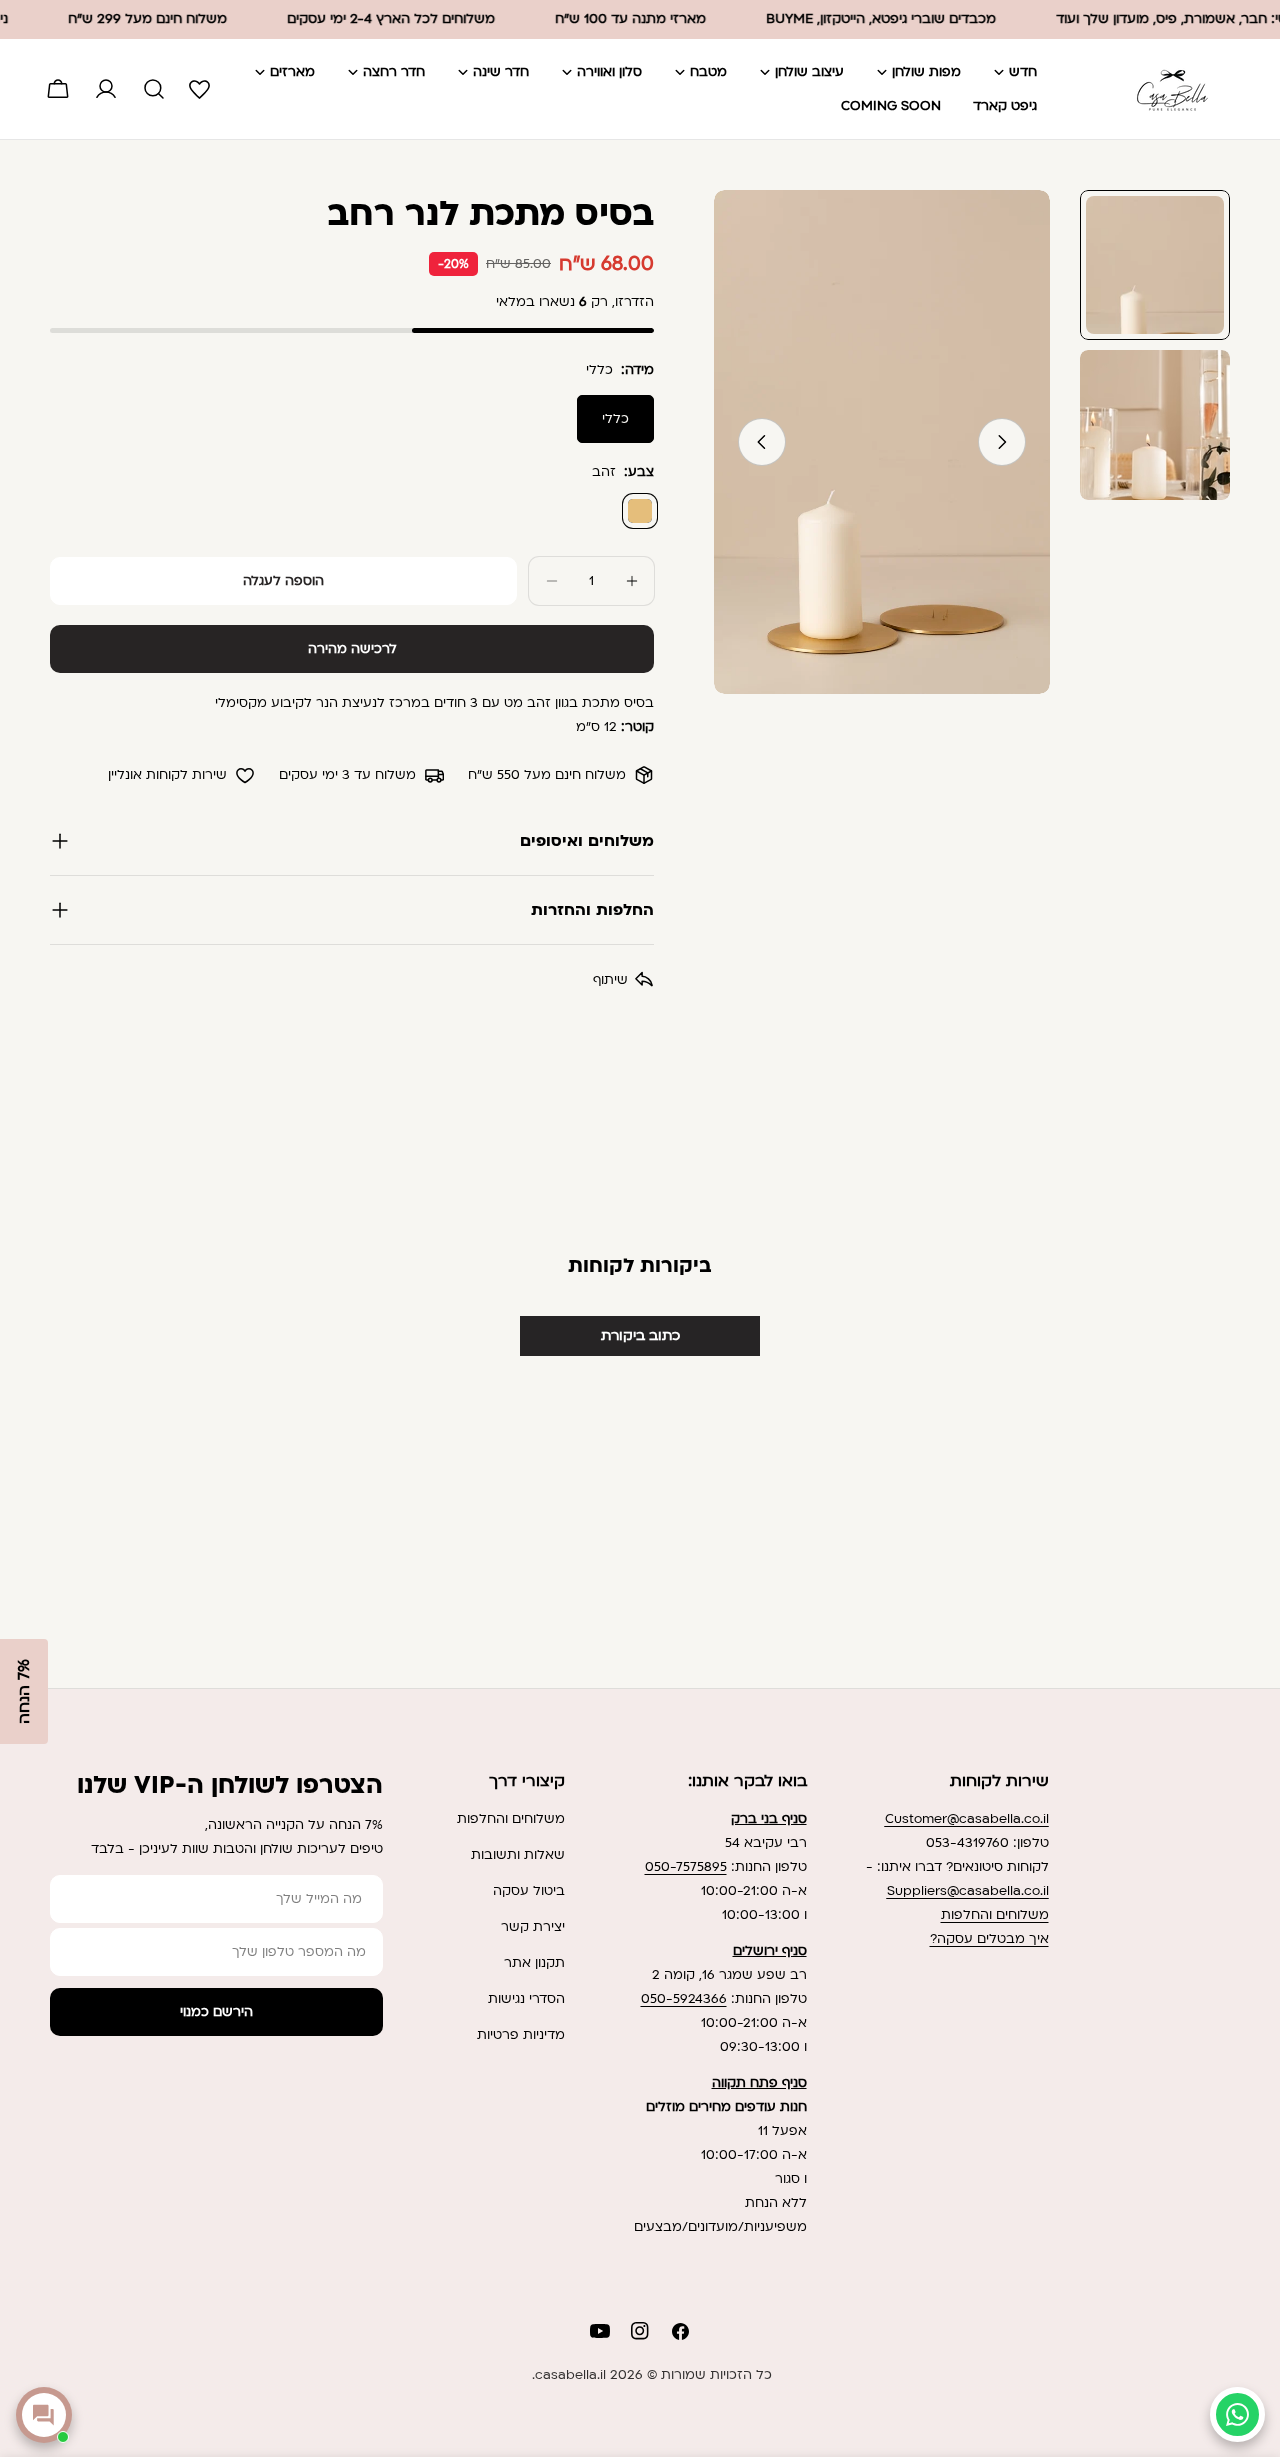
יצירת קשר (533, 1927)
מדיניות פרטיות (521, 2035)
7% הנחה (24, 1691)
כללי (615, 419)
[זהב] (640, 511)
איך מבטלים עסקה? (989, 1939)
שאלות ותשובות (518, 1855)
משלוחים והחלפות (995, 1915)
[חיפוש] (154, 89)
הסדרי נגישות (526, 1999)
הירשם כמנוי (216, 2012)
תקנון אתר (534, 1963)
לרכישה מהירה (352, 649)
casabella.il (570, 2375)
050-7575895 (686, 1867)
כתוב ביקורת (640, 1335)
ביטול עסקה (529, 1891)
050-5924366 (684, 1999)
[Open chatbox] (44, 2415)
